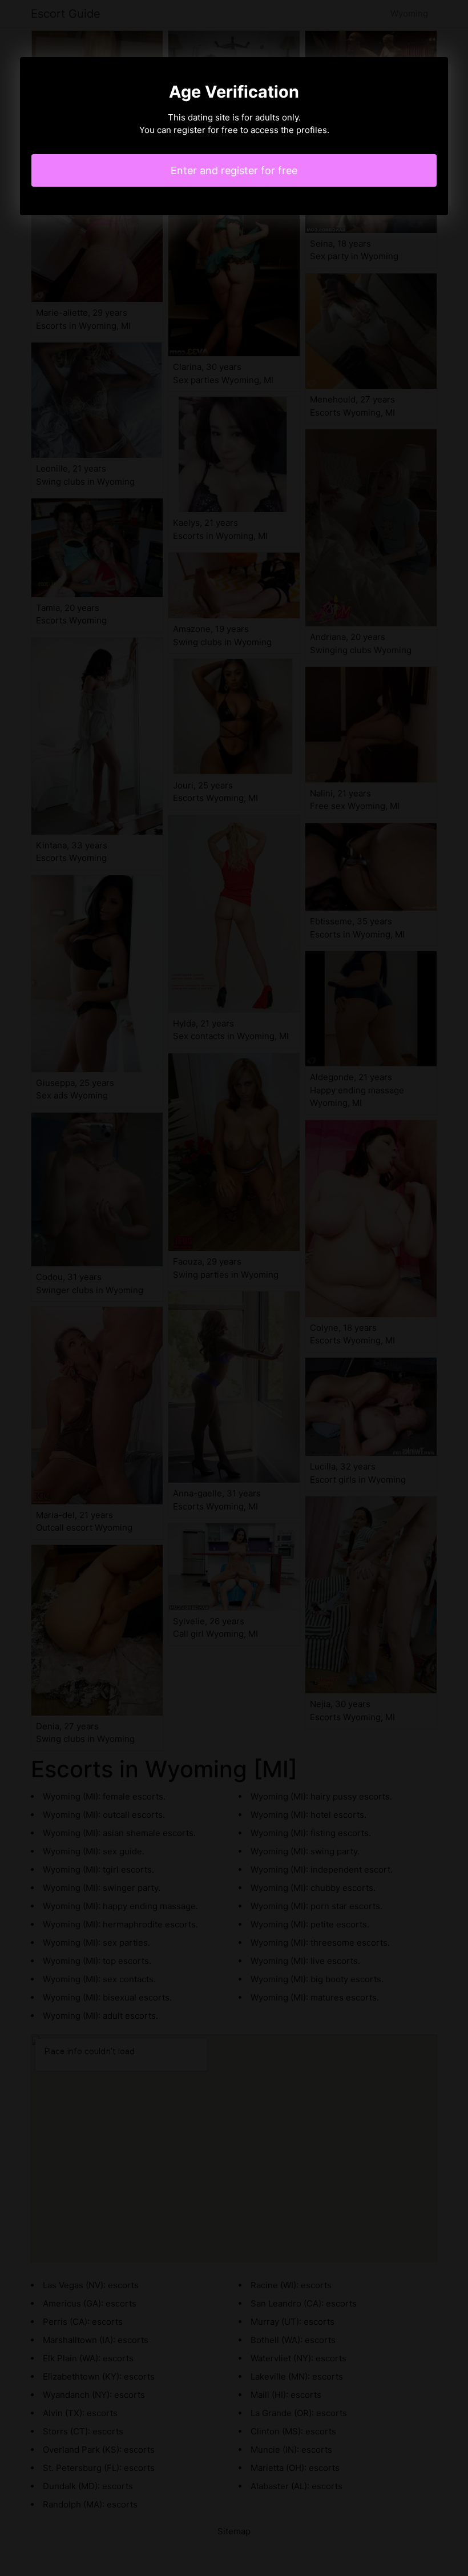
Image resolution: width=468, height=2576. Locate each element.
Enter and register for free (234, 170)
